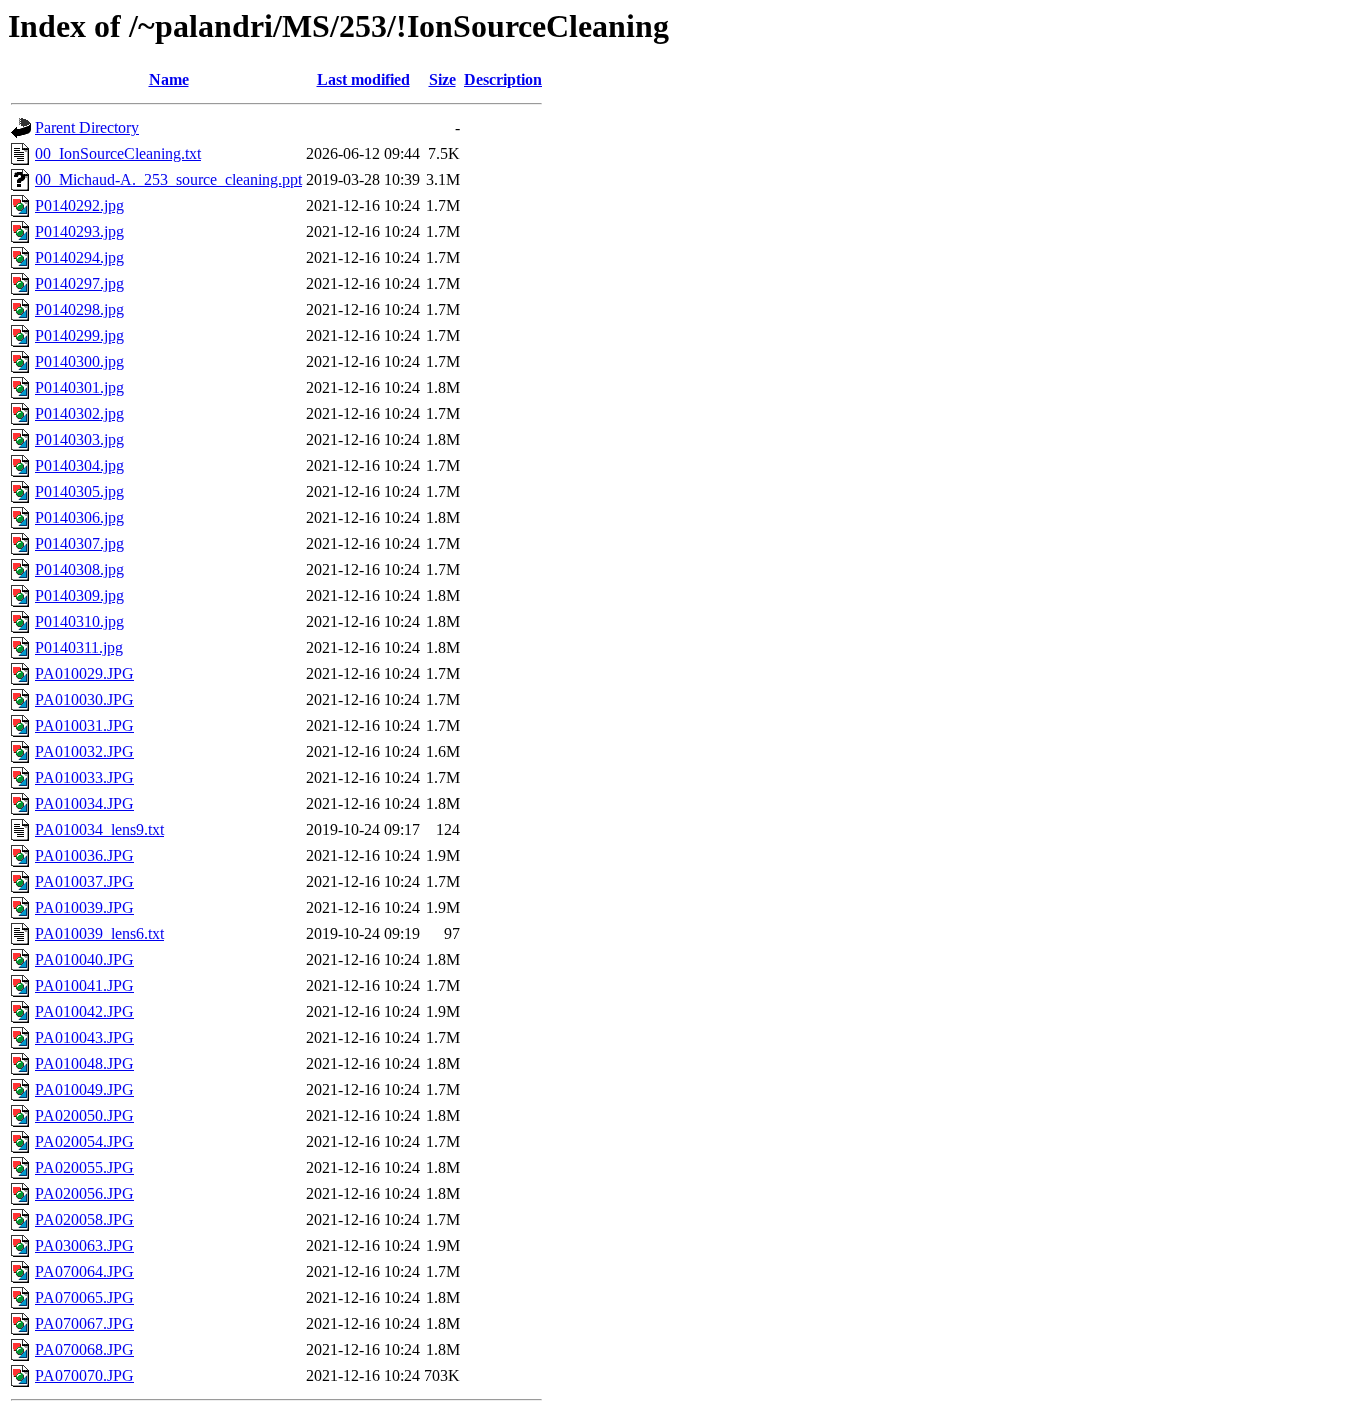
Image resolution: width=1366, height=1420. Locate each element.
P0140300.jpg (79, 361)
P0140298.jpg (79, 309)
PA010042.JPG (84, 1011)
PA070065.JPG (84, 1297)
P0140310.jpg (79, 621)
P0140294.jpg (79, 257)
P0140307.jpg (79, 543)
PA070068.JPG (84, 1349)
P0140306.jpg (79, 517)
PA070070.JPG (84, 1375)
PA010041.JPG (84, 985)
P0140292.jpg (79, 205)
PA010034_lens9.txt (99, 829)
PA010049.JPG (84, 1089)
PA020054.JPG (84, 1141)
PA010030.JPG (84, 699)
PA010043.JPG (84, 1037)
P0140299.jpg (79, 335)
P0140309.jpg (79, 595)
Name (169, 79)
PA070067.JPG (84, 1323)
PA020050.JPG (84, 1115)
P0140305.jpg (79, 491)
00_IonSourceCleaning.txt (118, 153)
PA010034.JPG (84, 803)
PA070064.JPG (84, 1271)
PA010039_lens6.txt (99, 933)
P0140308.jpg (79, 569)
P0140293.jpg (79, 231)
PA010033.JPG (84, 777)
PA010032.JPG (84, 751)
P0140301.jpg (79, 387)
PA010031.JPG (84, 725)
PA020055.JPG (84, 1167)
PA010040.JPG (84, 959)
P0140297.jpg (79, 283)
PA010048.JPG (84, 1063)
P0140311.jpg (79, 647)
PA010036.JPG (84, 855)
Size (442, 79)
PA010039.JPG (84, 907)
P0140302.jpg (79, 413)
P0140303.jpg (79, 439)
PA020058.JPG (84, 1219)
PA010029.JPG (84, 673)
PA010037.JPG (84, 881)
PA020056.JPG (84, 1193)
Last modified (363, 79)
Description (503, 79)
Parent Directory (87, 127)
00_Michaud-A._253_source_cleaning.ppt (168, 179)
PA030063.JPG (84, 1245)
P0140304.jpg (79, 465)
